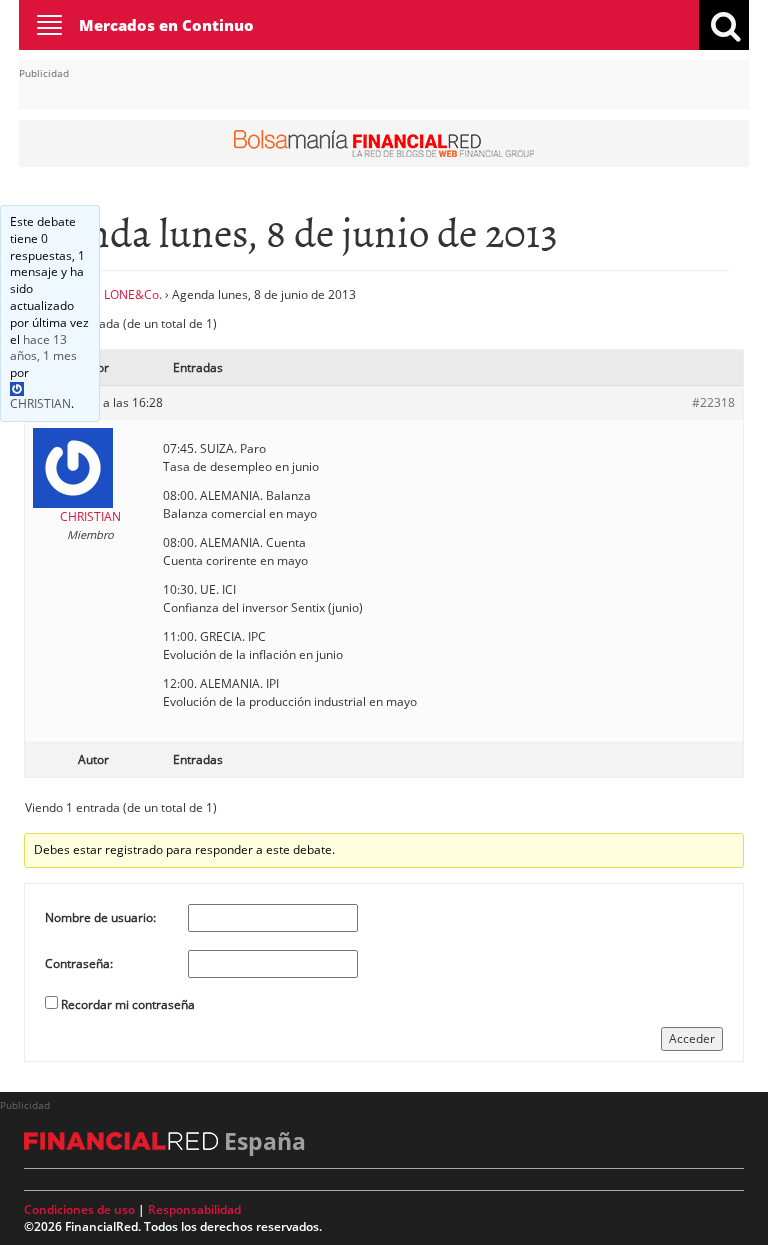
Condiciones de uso (79, 1209)
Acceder (692, 1038)
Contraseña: (79, 963)
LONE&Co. (133, 294)
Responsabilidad (194, 1209)
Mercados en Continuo (166, 25)
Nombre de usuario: (100, 917)
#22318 (713, 402)
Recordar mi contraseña (128, 1004)
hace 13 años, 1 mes (43, 348)
